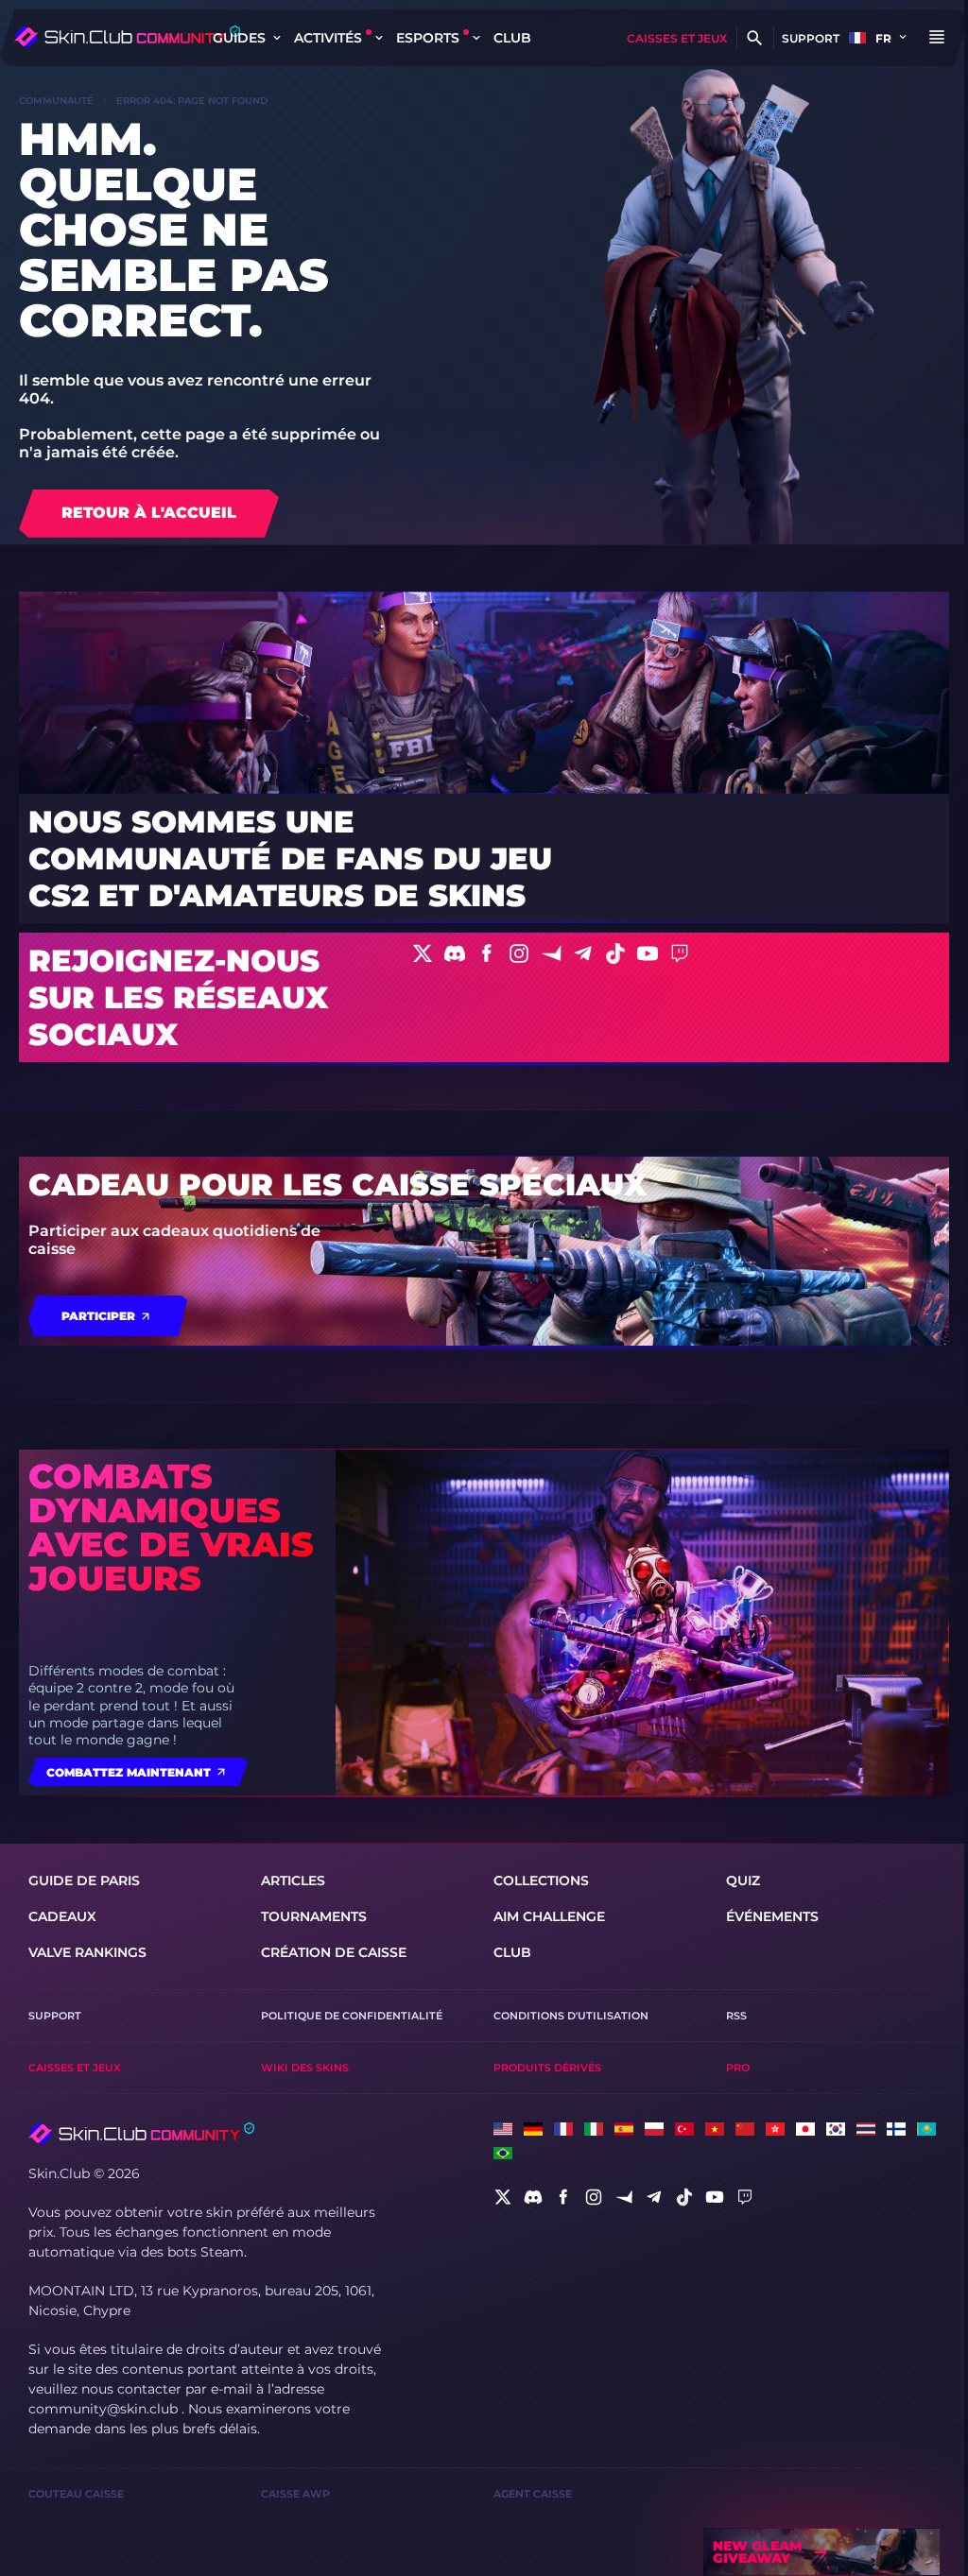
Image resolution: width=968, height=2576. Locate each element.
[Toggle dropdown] (277, 38)
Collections (541, 1880)
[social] (503, 2197)
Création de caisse (334, 1952)
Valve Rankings (87, 1952)
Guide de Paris (84, 1880)
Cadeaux (62, 1916)
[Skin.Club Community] (127, 37)
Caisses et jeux (677, 38)
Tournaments (314, 1916)
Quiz (743, 1880)
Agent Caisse (533, 2494)
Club (512, 38)
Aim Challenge (549, 1916)
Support (811, 38)
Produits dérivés (547, 2068)
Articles (293, 1880)
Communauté (56, 101)
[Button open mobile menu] (937, 38)
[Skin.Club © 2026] (141, 2134)
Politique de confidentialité (352, 2016)
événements (772, 1916)
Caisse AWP (295, 2494)
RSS (736, 2016)
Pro (738, 2068)
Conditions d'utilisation (571, 2016)
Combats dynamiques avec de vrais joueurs (171, 1527)
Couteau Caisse (76, 2494)
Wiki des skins (305, 2068)
